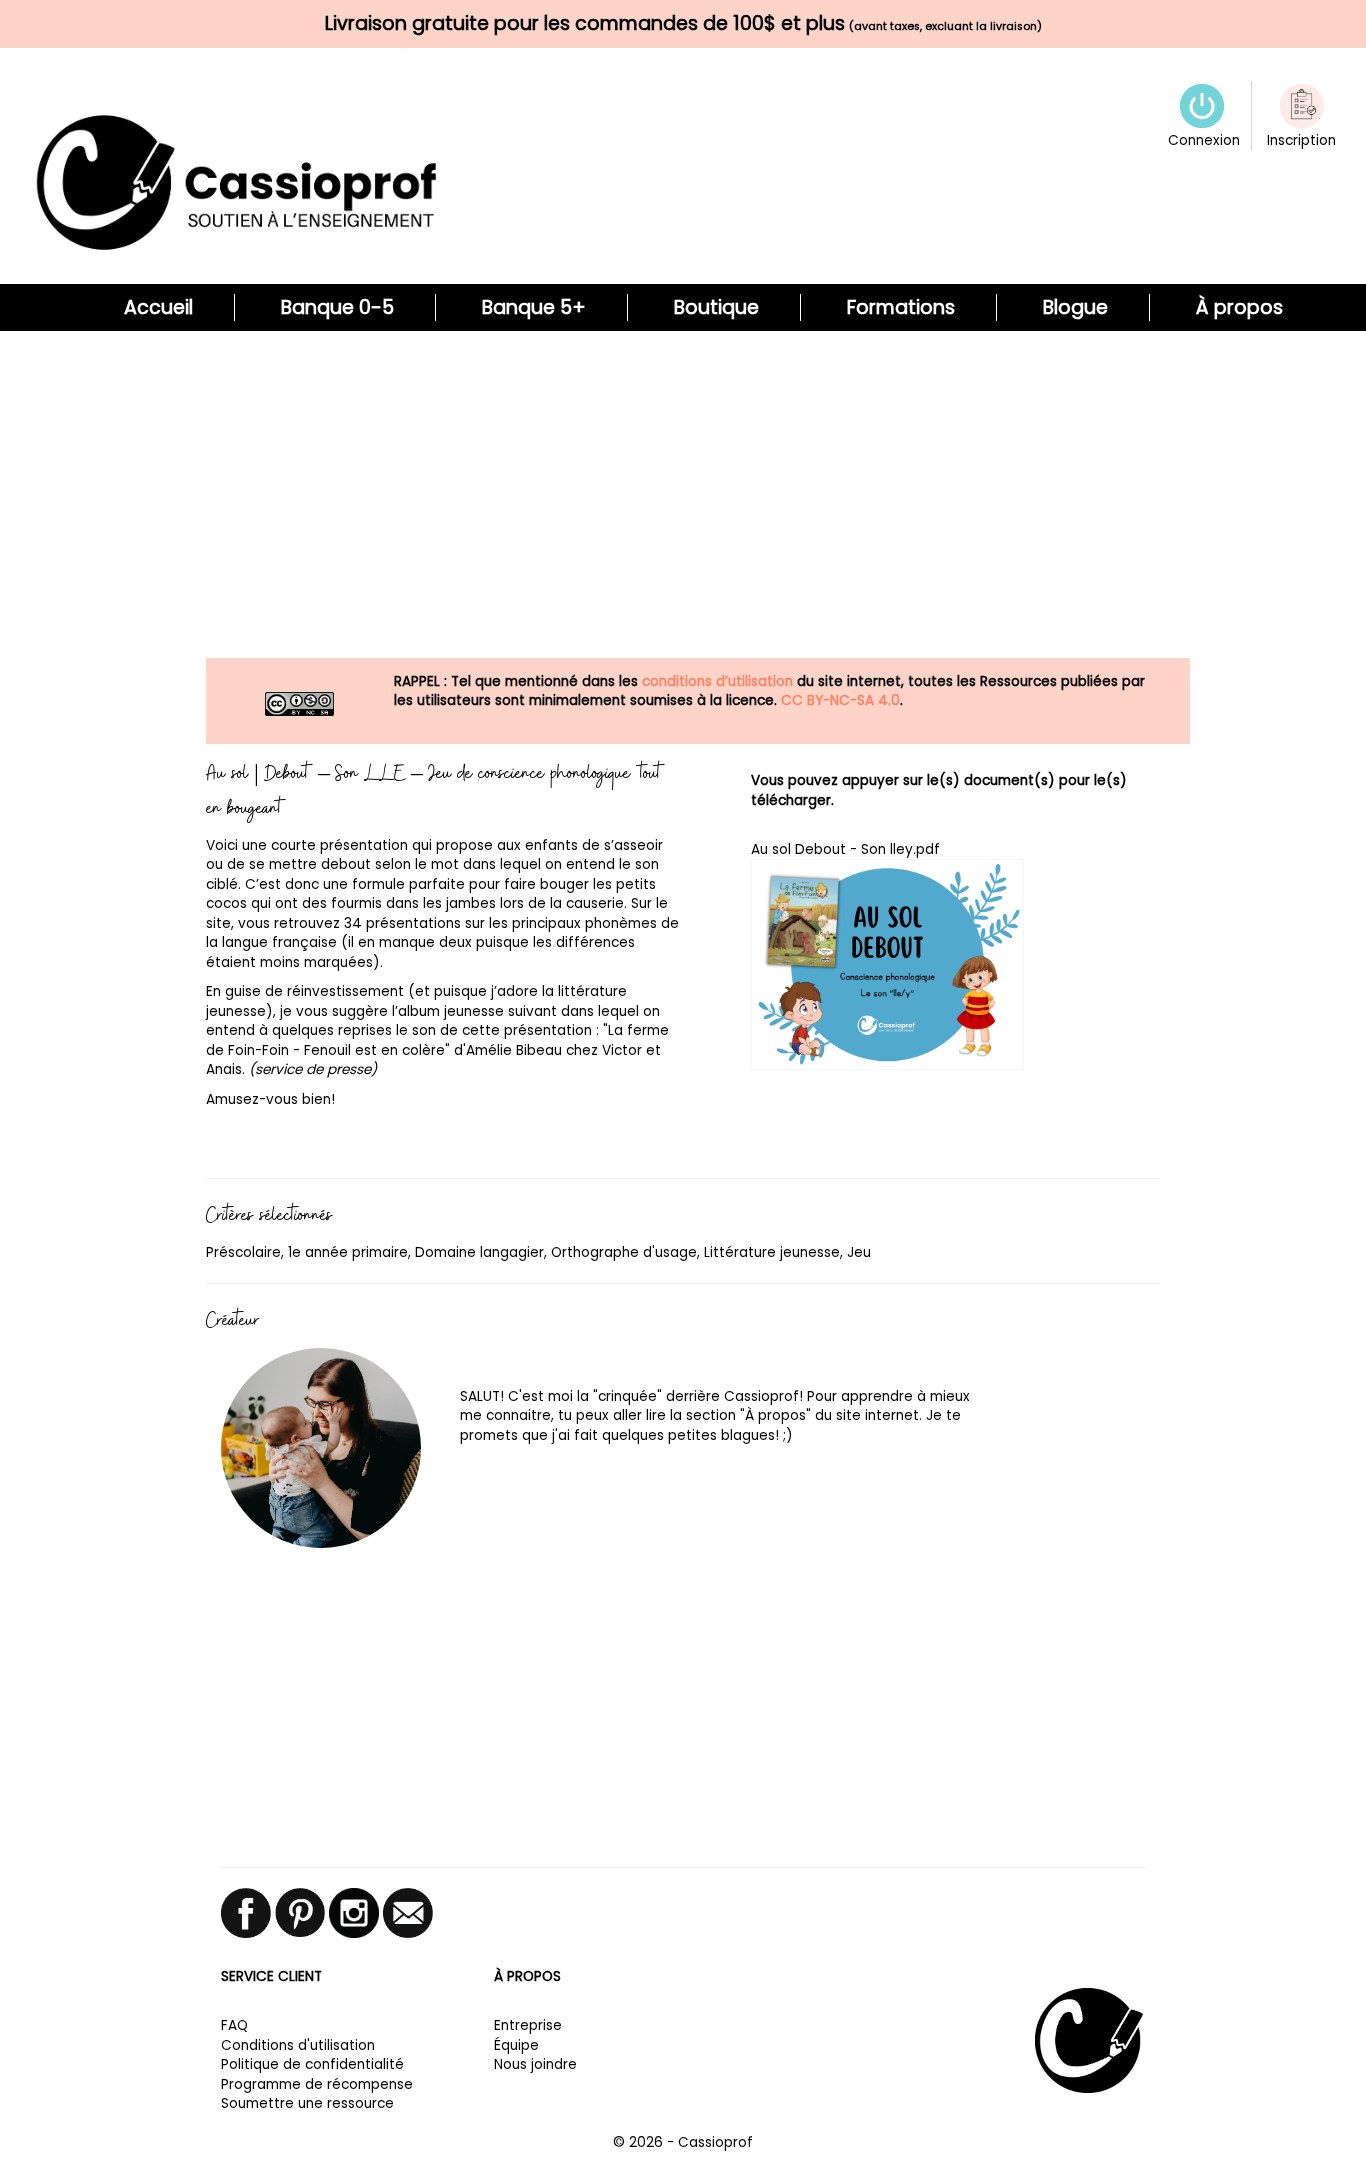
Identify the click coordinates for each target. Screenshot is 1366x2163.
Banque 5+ (534, 307)
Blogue (1075, 307)
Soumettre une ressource (307, 2103)
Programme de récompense (317, 2084)
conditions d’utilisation (717, 681)
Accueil (158, 307)
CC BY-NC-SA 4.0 (840, 700)
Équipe (516, 2045)
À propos (1239, 307)
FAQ (234, 2025)
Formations (901, 307)
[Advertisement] (683, 505)
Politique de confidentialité (312, 2064)
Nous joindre (535, 2064)
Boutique (716, 307)
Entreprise (528, 2025)
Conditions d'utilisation (298, 2045)
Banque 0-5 (337, 307)
